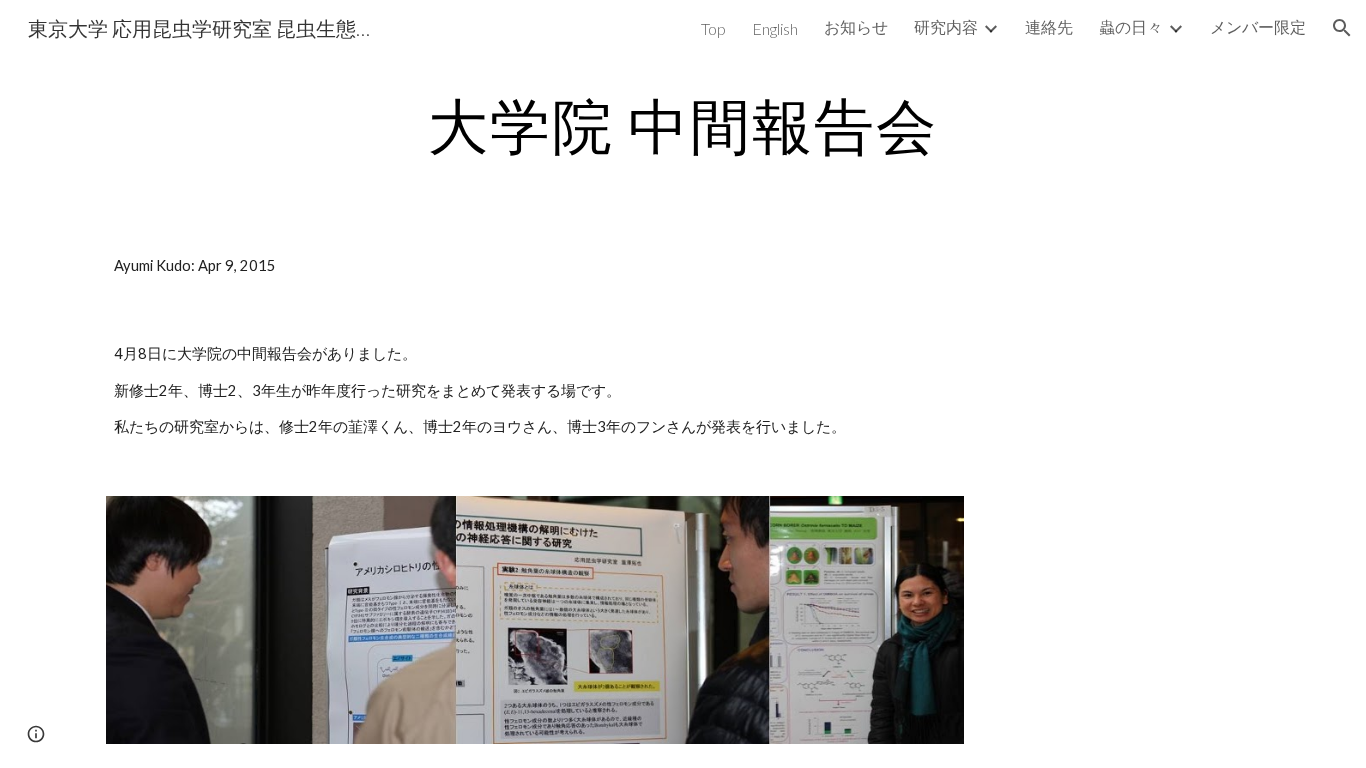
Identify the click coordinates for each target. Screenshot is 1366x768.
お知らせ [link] (856, 26)
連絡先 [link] (1049, 26)
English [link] (775, 28)
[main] (683, 125)
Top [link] (713, 28)
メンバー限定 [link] (1258, 26)
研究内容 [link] (946, 26)
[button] (1342, 28)
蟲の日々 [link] (1131, 26)
